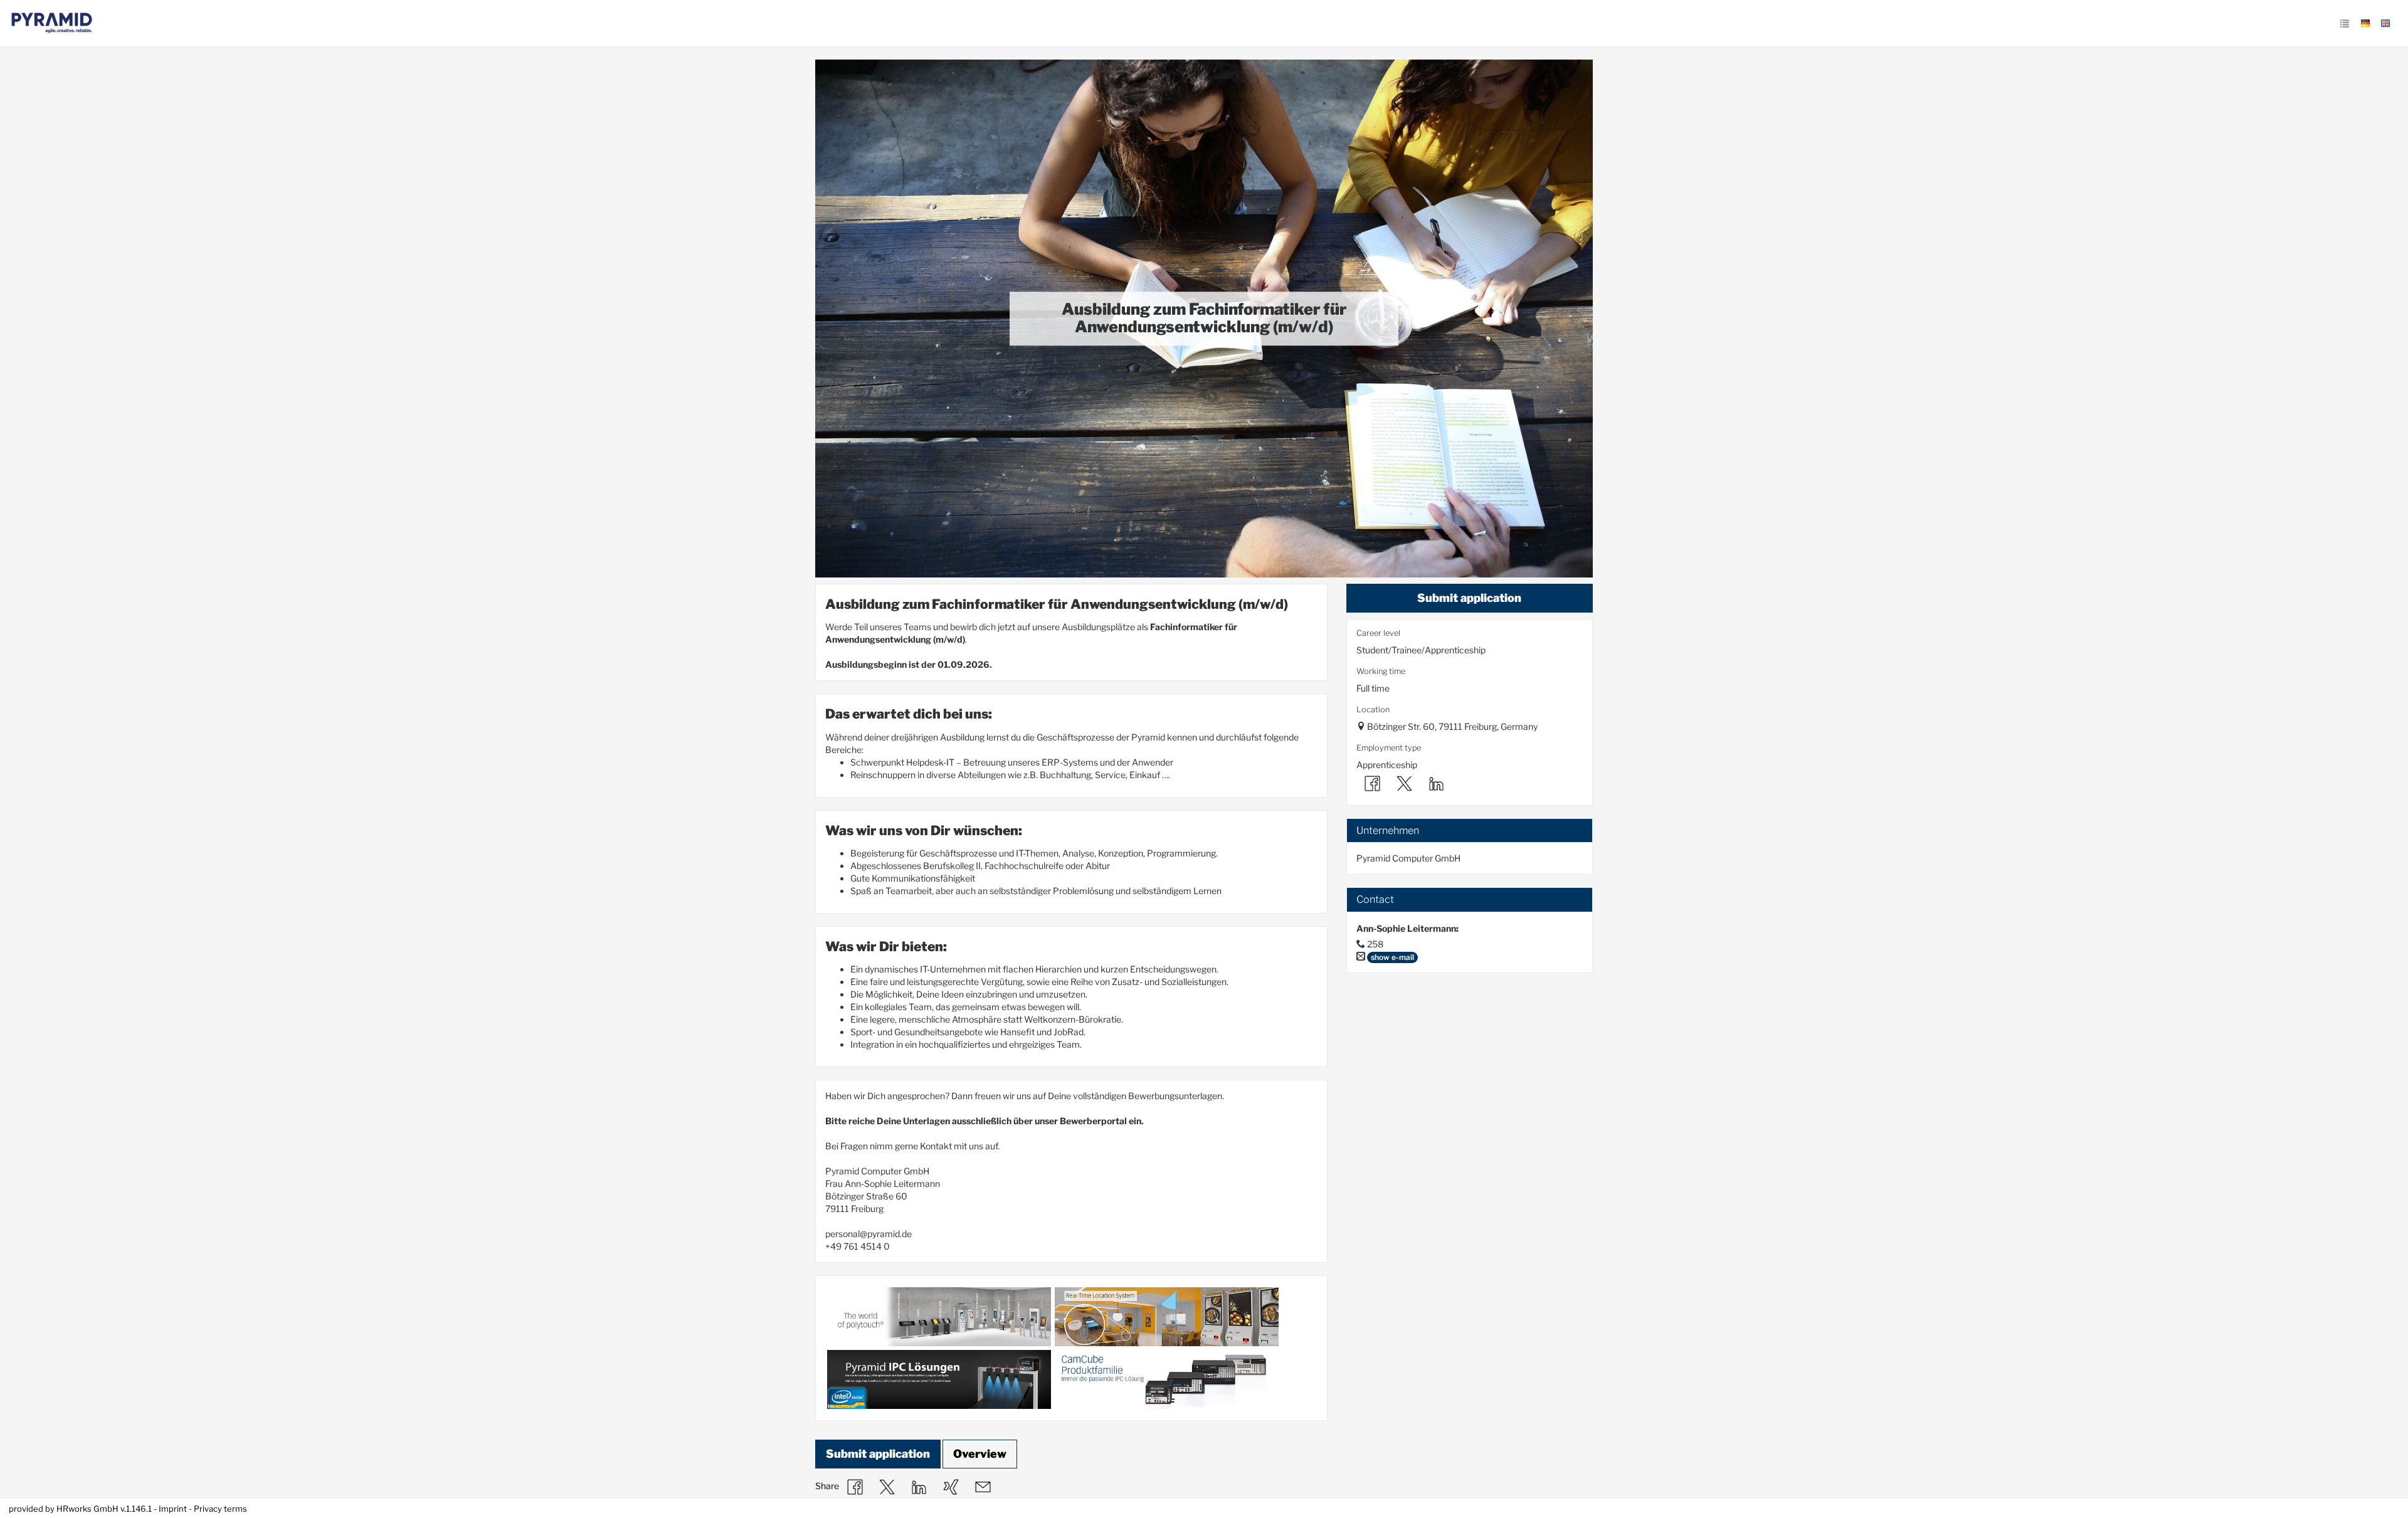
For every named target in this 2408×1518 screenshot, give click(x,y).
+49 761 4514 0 (858, 1246)
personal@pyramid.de (869, 1234)
